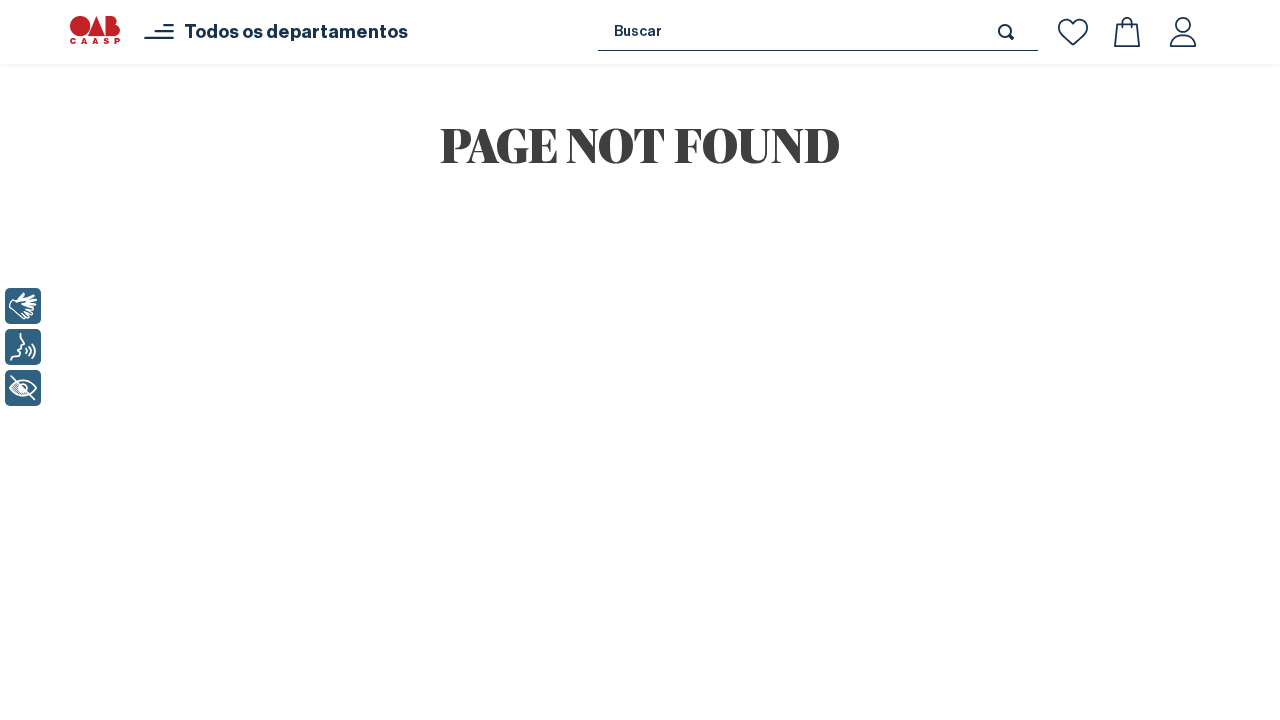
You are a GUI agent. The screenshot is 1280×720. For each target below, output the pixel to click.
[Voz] (23, 347)
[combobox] (818, 32)
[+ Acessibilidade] (23, 388)
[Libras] (23, 306)
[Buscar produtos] (1010, 31)
